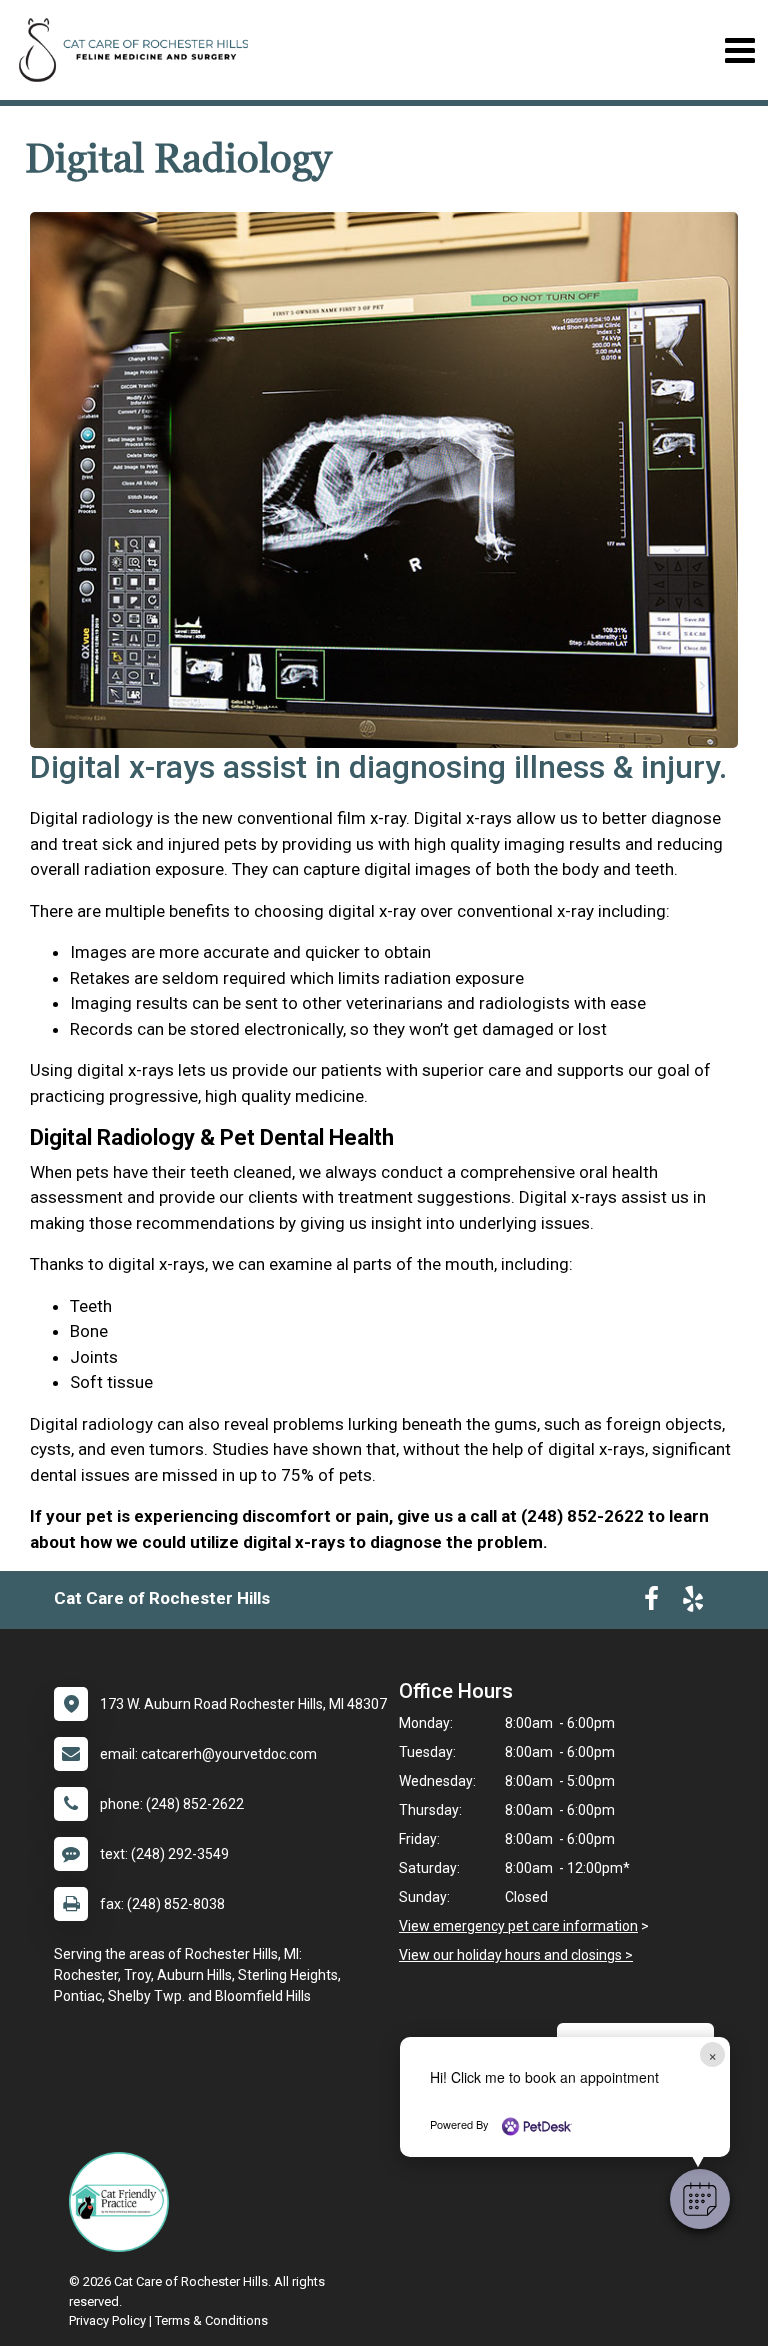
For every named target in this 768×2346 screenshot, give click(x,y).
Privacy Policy (107, 2320)
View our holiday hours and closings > (516, 1955)
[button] (700, 2199)
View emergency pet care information (518, 1926)
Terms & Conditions (211, 2320)
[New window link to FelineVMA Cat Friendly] (124, 2202)
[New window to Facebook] (651, 1603)
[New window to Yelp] (693, 1603)
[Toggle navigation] (739, 50)
